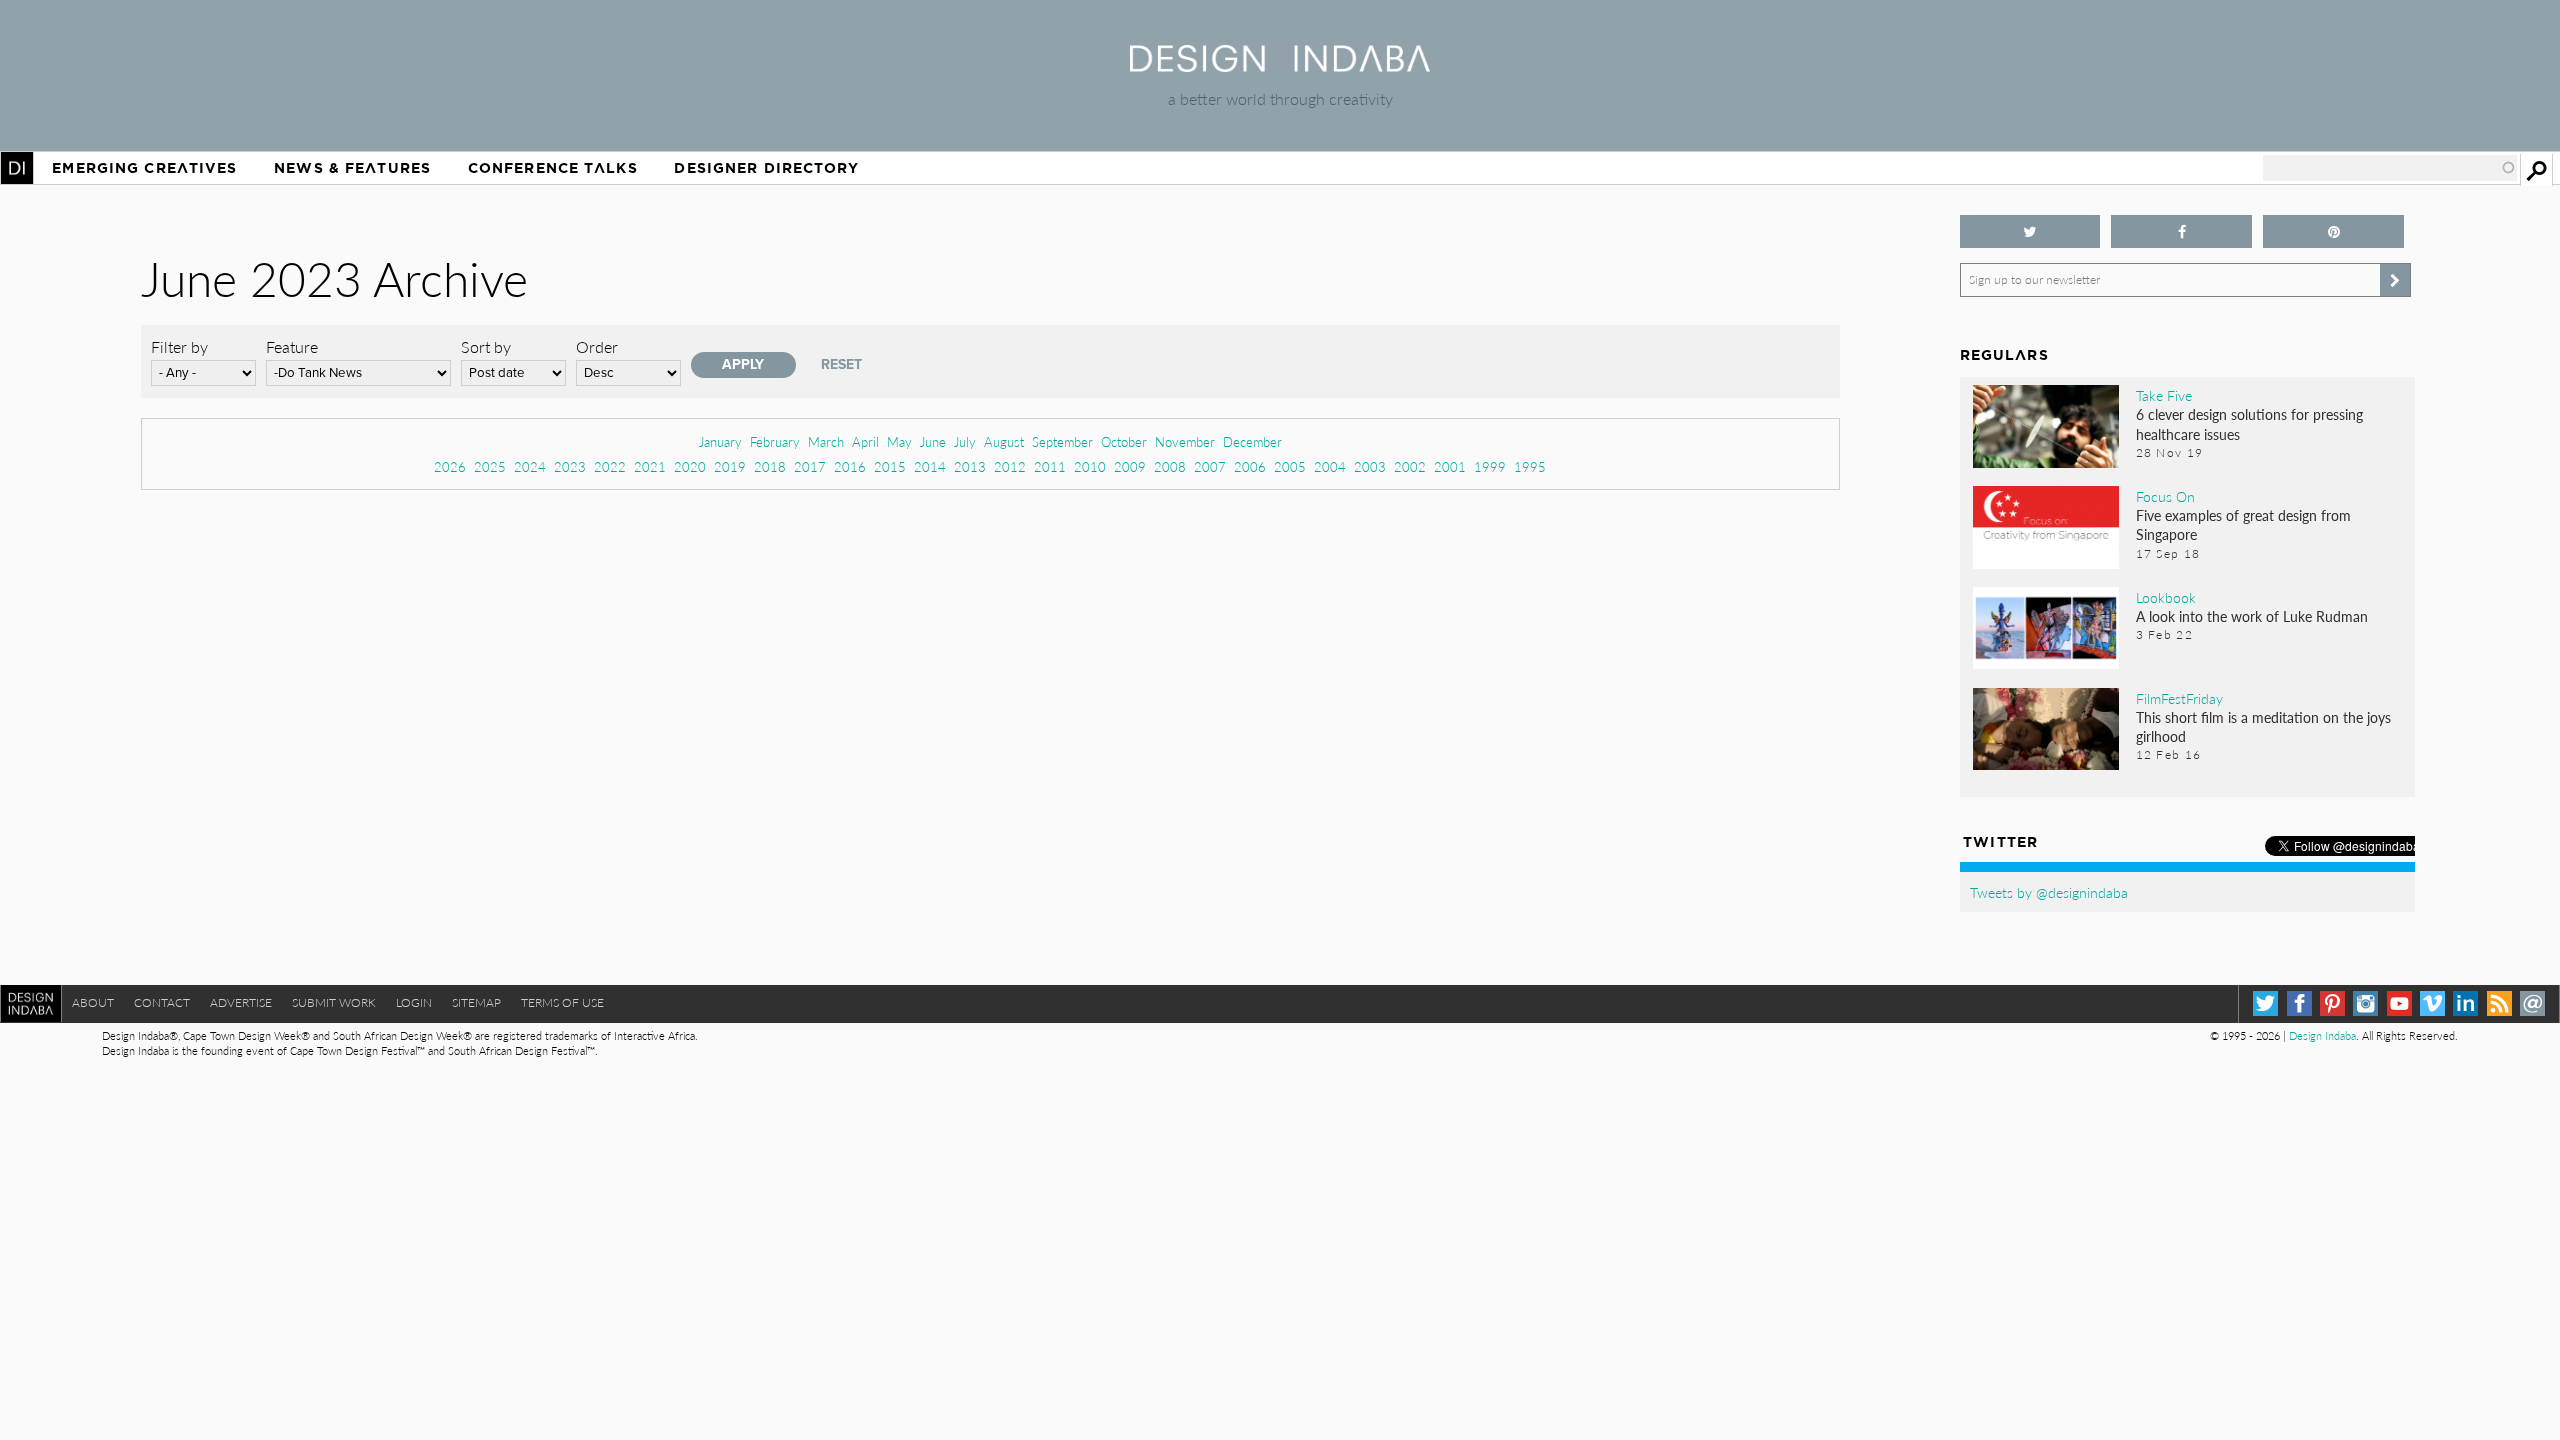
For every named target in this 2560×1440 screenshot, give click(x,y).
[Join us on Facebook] (2181, 231)
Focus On (2165, 496)
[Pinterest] (2332, 1003)
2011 (1050, 466)
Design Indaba (2322, 1035)
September (1062, 441)
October (1124, 441)
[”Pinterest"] (2333, 231)
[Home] (1280, 65)
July (965, 441)
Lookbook (2166, 597)
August (1004, 441)
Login (414, 1002)
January (720, 441)
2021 (650, 466)
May (899, 441)
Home (17, 168)
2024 (530, 466)
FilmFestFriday (2179, 698)
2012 (1010, 466)
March (826, 441)
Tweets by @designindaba (2049, 892)
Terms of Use (562, 1002)
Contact (162, 1002)
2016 (850, 466)
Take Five (2164, 395)
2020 (690, 466)
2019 (730, 466)
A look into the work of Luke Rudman (2252, 616)
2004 (1330, 466)
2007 (1210, 466)
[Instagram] (2365, 1003)
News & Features (352, 168)
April (865, 441)
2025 (490, 466)
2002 (1410, 466)
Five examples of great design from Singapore (2243, 524)
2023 (570, 466)
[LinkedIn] (2465, 1003)
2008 (1170, 466)
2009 (1130, 466)
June (933, 441)
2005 (1290, 466)
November (1185, 441)
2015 (890, 466)
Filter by (179, 346)
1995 (1530, 466)
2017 (810, 466)
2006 (1250, 466)
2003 (1370, 466)
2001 (1450, 466)
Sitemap (476, 1002)
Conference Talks (553, 168)
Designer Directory (766, 168)
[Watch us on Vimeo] (2432, 1003)
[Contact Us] (2532, 1003)
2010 (1090, 466)
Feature (292, 346)
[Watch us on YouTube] (2399, 1003)
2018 (770, 466)
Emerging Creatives (144, 168)
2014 (930, 466)
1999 (1490, 466)
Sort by (486, 346)
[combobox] (2390, 168)
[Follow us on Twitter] (2030, 231)
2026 (450, 466)
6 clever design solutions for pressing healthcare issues (2249, 423)
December (1252, 441)
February (775, 441)
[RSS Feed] (2499, 1003)
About (93, 1002)
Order (597, 346)
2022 (610, 466)
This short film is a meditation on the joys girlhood (2263, 726)
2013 (970, 466)
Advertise (241, 1002)
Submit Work (334, 1002)
